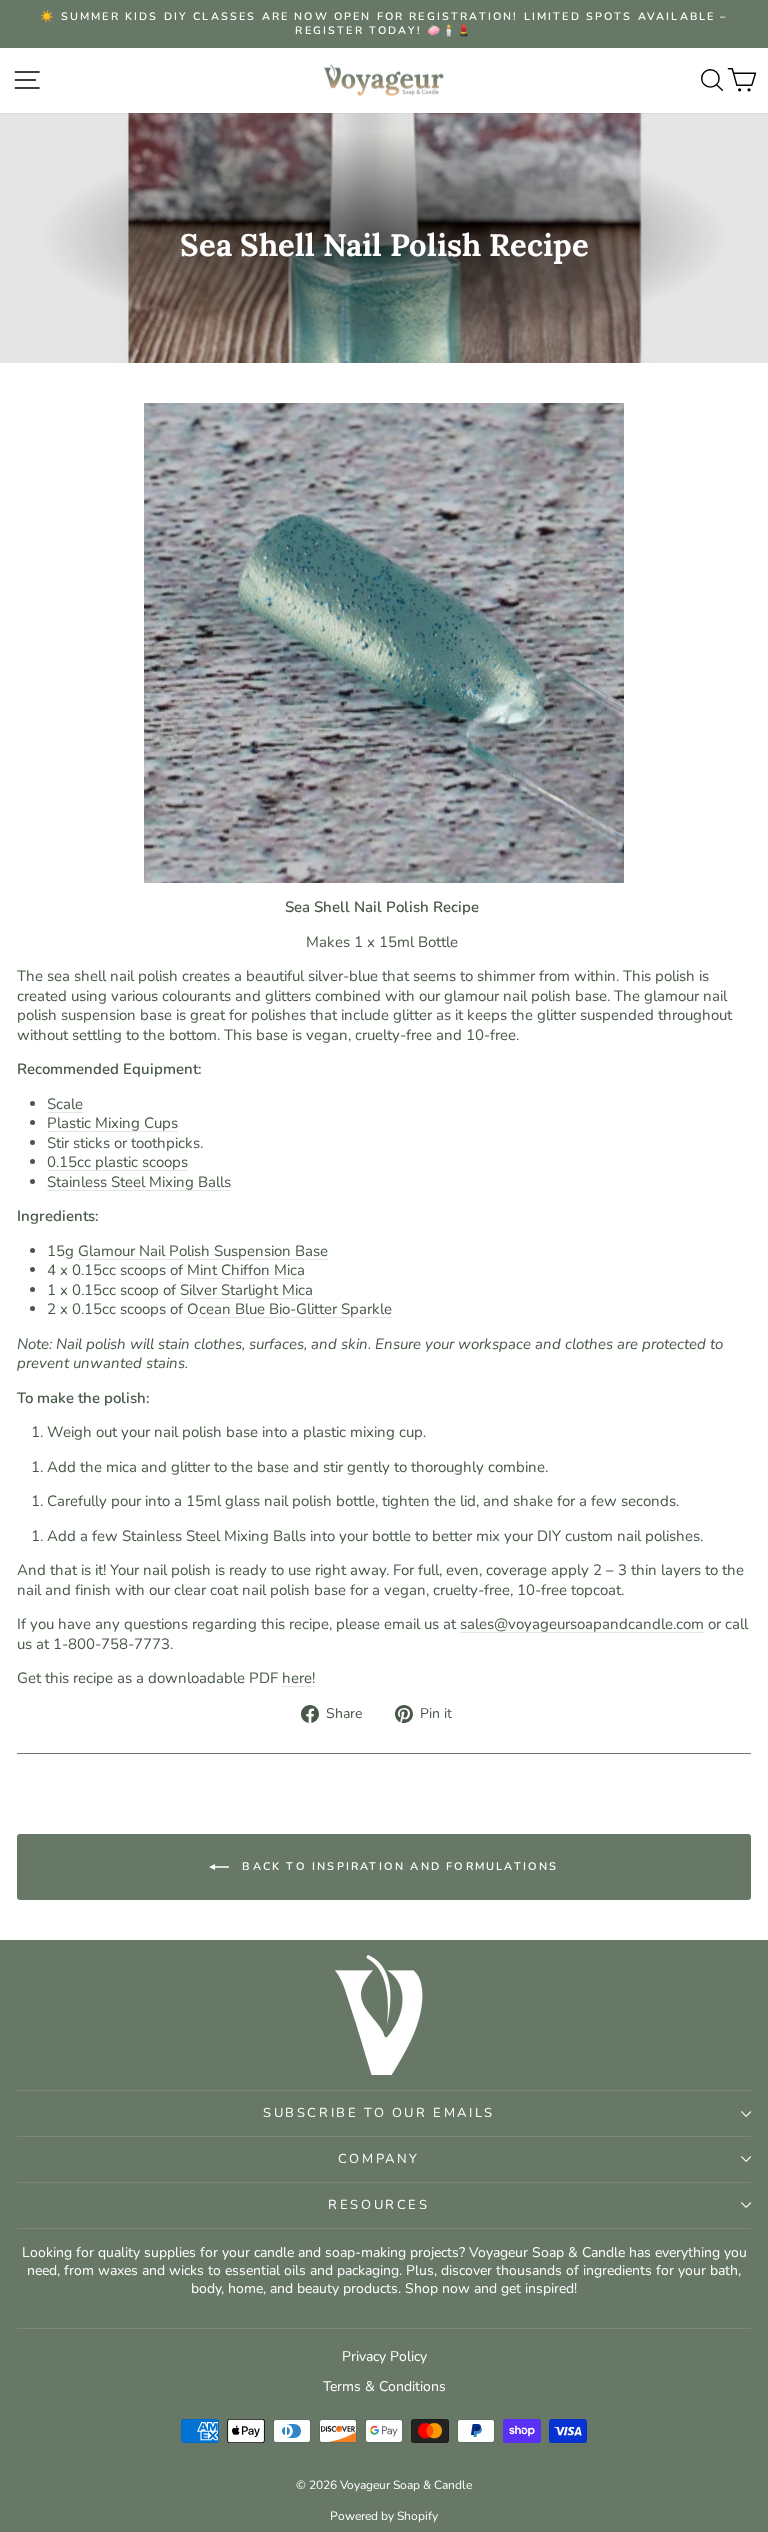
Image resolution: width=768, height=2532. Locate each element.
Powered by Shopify (384, 2516)
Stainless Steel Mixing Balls (139, 1182)
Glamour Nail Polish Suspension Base (203, 1251)
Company (379, 2159)
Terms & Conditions (384, 2386)
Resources (378, 2205)
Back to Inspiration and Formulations (397, 1866)
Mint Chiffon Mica (246, 1270)
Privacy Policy (384, 2356)
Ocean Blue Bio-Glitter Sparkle (289, 1309)
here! (298, 1678)
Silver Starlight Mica (246, 1290)
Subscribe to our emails (379, 2113)
